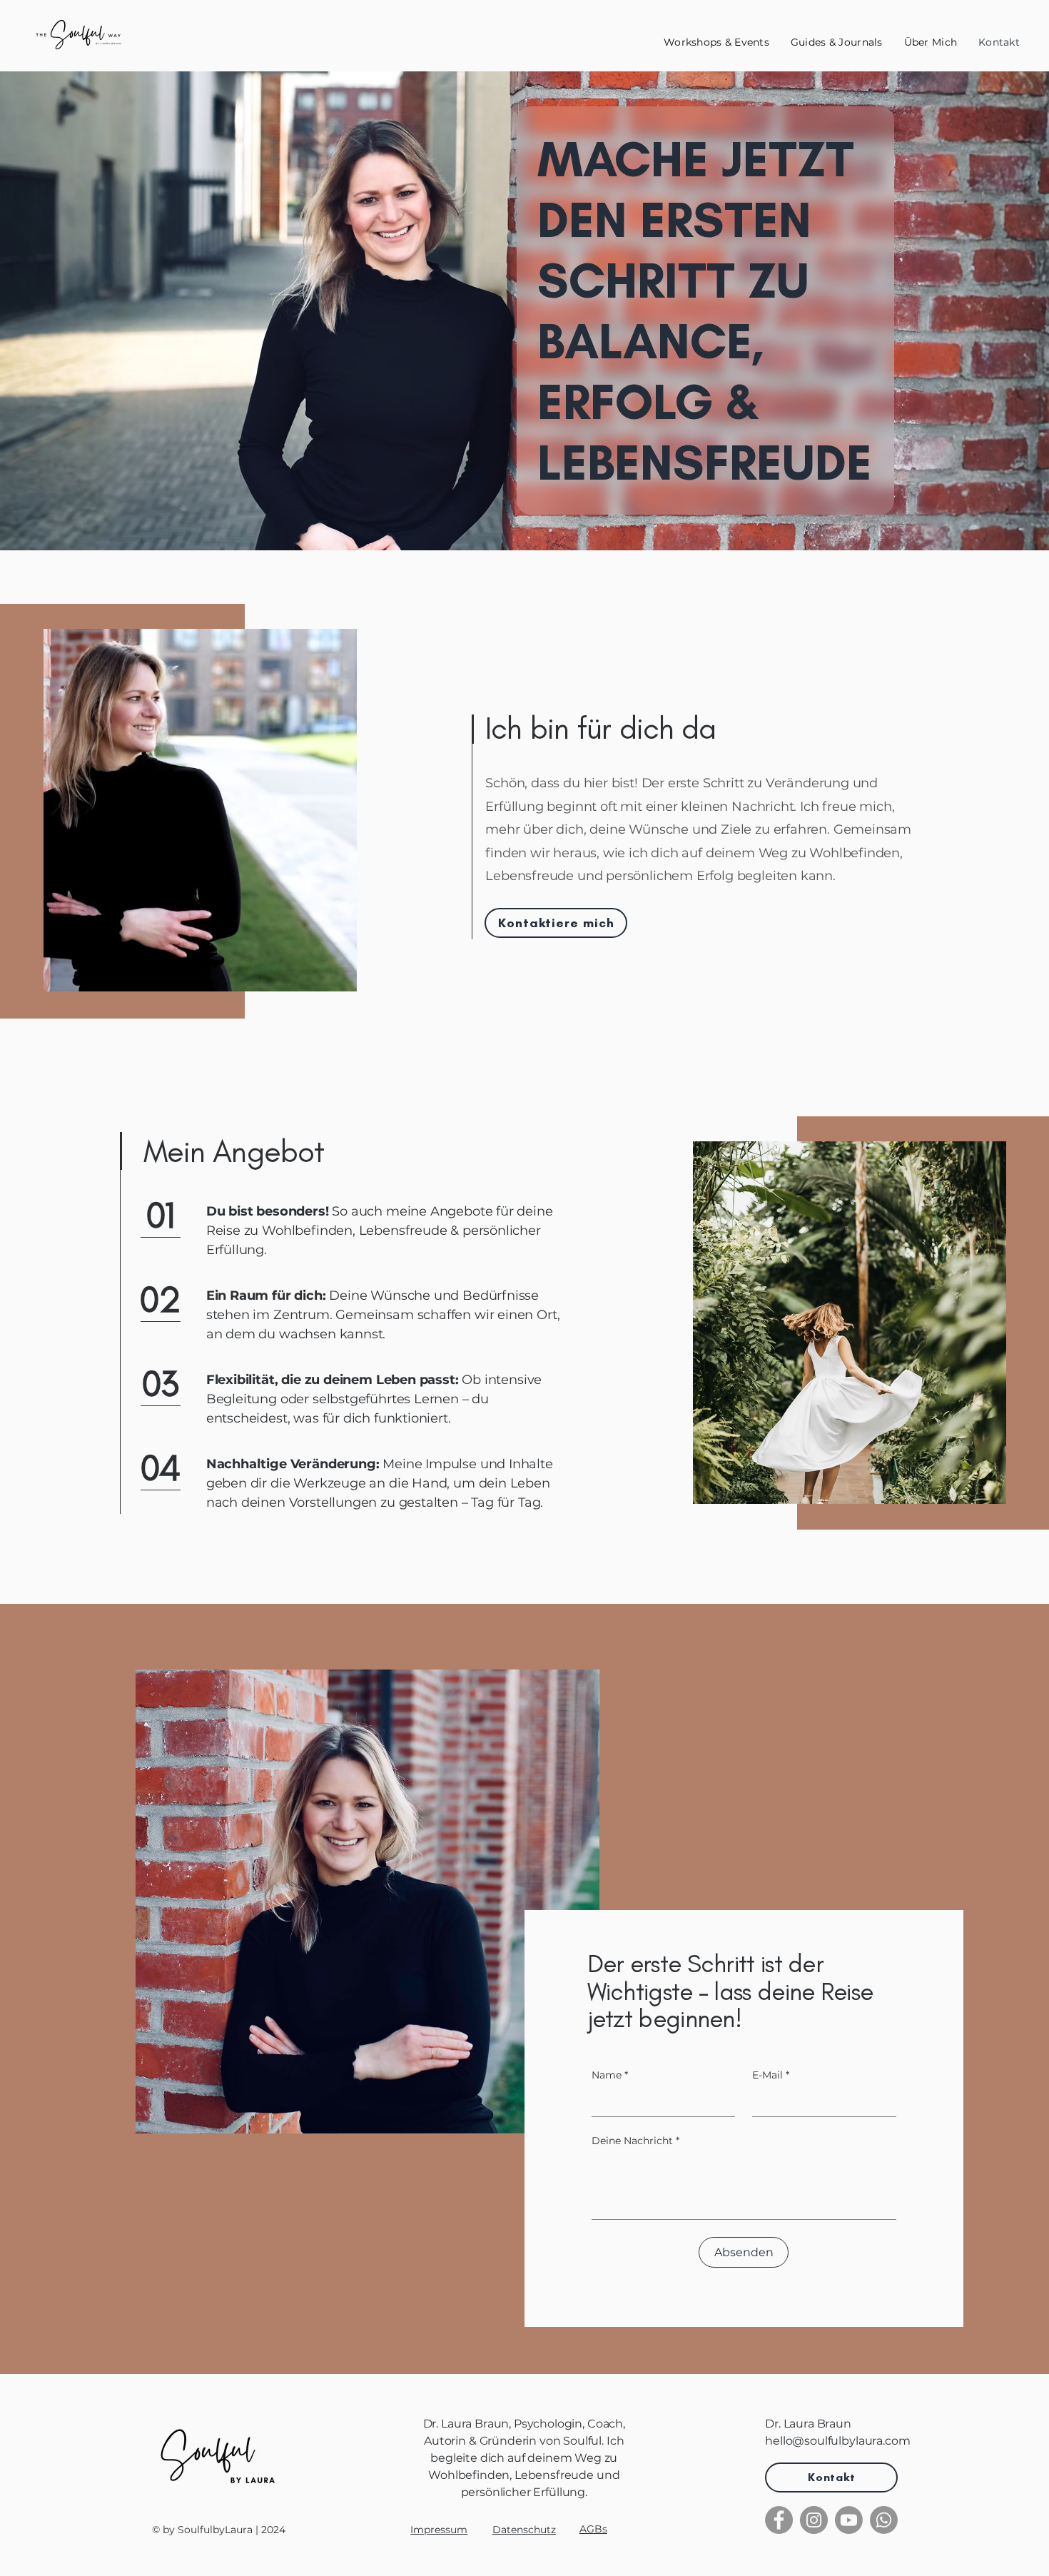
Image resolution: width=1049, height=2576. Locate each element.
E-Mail (771, 2075)
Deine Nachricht (635, 2141)
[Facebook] (779, 2520)
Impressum (439, 2530)
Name (610, 2075)
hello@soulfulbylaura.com (837, 2441)
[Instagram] (814, 2520)
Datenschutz (524, 2530)
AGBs (593, 2529)
